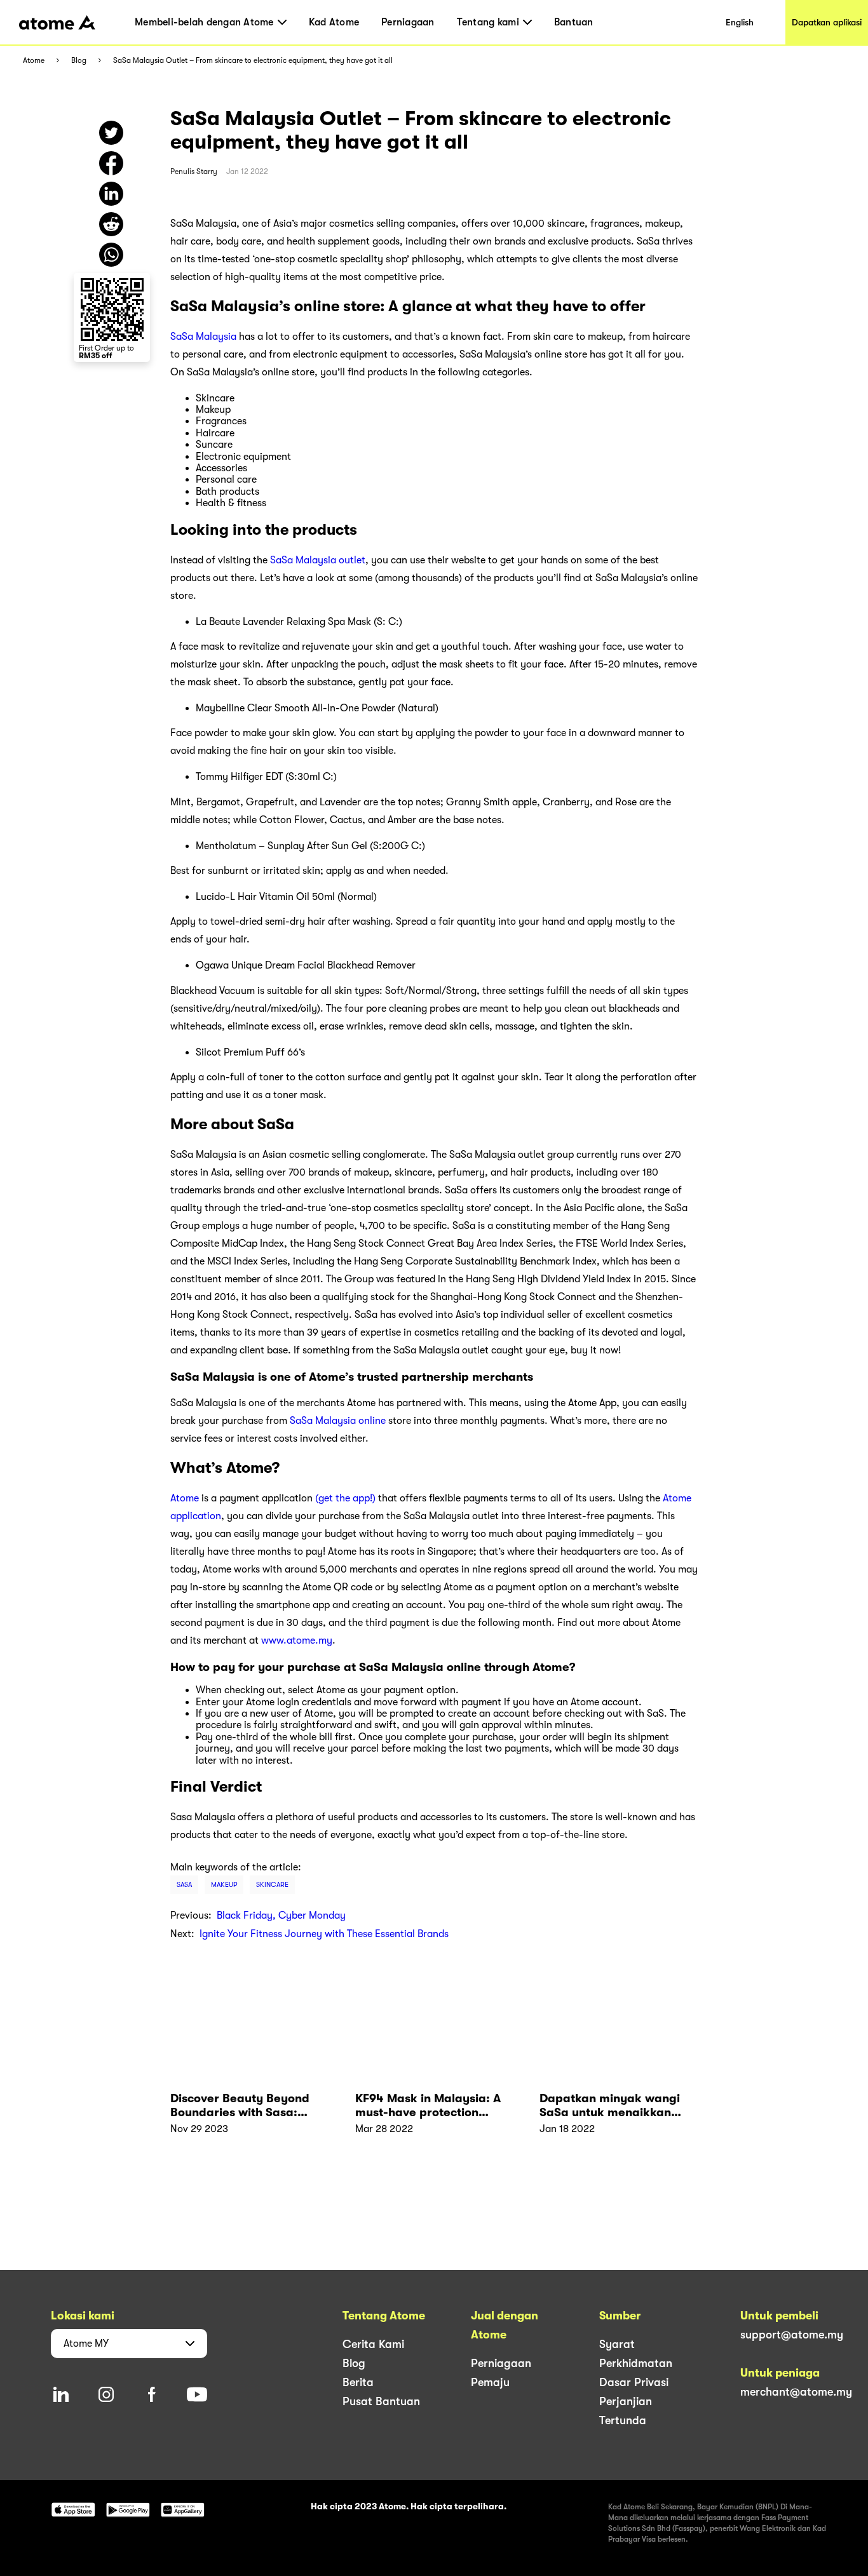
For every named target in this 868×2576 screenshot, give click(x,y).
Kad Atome (334, 22)
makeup (224, 1885)
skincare (272, 1885)
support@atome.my (792, 2335)
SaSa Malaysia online (338, 1421)
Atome (34, 61)
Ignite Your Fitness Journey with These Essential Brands (324, 1934)
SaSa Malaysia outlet (318, 560)
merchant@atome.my (796, 2392)
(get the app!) (345, 1498)
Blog (79, 61)
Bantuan (574, 22)
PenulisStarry (194, 171)
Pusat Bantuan (381, 2401)
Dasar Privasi (634, 2382)
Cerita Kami (373, 2344)
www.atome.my (297, 1640)
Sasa (184, 1885)
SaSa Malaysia (203, 337)
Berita (358, 2382)
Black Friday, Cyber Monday (281, 1915)
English (740, 22)
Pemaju (490, 2382)
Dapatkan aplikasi (827, 22)
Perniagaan (408, 22)
